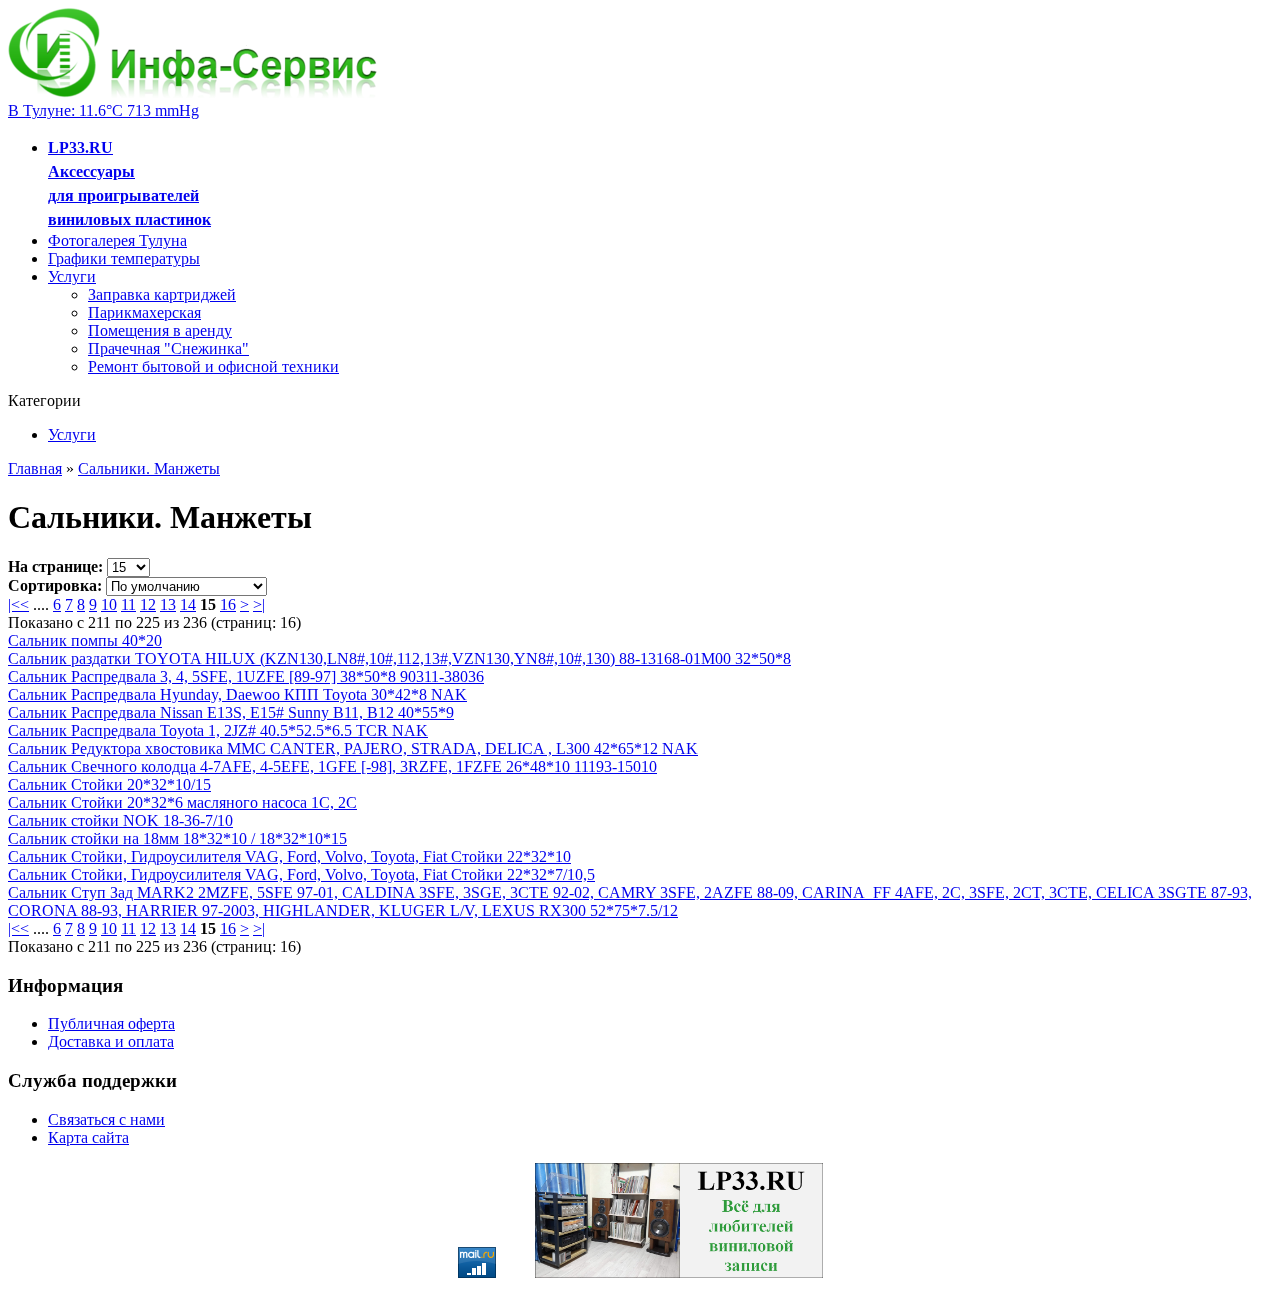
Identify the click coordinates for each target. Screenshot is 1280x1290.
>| (259, 604)
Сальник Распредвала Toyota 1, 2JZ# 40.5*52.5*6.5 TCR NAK (218, 730)
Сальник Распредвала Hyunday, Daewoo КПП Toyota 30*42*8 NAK (237, 694)
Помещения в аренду (160, 330)
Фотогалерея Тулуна (117, 240)
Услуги (72, 276)
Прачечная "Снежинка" (168, 348)
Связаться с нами (106, 1119)
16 (228, 604)
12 (148, 604)
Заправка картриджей (162, 294)
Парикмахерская (144, 312)
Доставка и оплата (111, 1041)
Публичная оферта (111, 1023)
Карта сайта (88, 1137)
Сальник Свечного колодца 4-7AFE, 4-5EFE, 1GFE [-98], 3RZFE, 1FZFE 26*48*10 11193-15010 (332, 766)
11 (128, 604)
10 (109, 604)
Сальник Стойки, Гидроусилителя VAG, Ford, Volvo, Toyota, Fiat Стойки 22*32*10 (289, 856)
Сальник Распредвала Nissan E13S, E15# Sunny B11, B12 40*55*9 (231, 712)
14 (188, 604)
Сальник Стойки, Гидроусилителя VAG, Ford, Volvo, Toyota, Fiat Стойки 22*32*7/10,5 (301, 874)
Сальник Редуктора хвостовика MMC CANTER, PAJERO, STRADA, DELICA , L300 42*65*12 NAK (353, 748)
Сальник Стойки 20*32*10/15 (109, 784)
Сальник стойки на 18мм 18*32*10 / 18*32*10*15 (177, 838)
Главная (35, 468)
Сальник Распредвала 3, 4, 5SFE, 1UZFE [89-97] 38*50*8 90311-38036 (246, 676)
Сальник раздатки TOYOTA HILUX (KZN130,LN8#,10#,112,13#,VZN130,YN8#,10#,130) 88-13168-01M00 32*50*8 (399, 658)
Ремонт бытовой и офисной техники (213, 366)
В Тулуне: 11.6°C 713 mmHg (103, 110)
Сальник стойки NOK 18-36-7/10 (120, 820)
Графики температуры (124, 258)
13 (168, 604)
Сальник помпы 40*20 (85, 640)
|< (14, 604)
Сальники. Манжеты (149, 468)
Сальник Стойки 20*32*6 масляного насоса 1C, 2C (182, 802)
